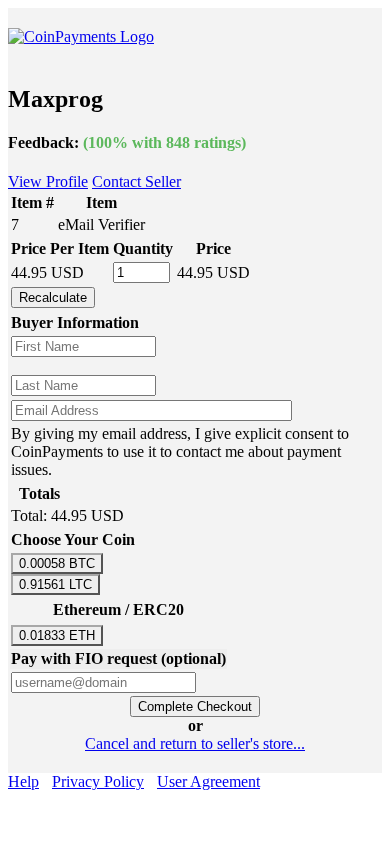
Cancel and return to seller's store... (195, 743)
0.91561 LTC (55, 584)
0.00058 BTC (57, 563)
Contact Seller (136, 181)
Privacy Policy (98, 781)
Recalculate (53, 297)
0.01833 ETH (57, 635)
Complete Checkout (195, 706)
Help (23, 781)
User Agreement (208, 781)
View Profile (48, 181)
